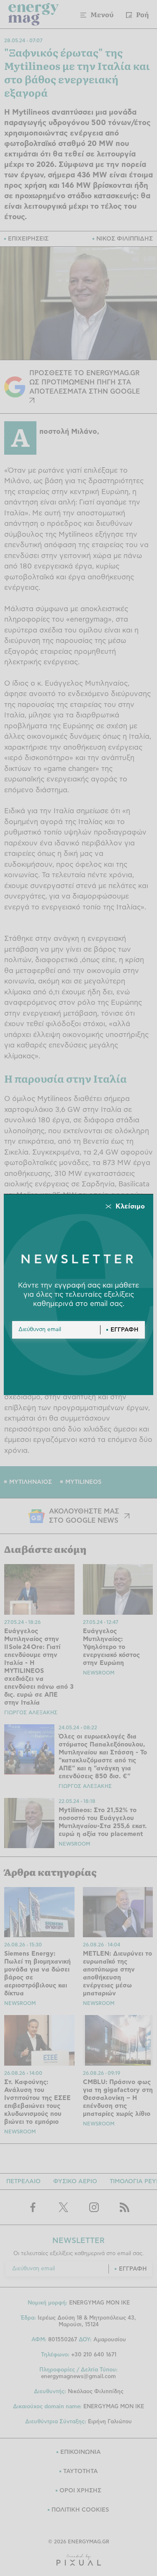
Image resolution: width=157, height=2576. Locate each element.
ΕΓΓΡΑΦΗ (125, 1330)
